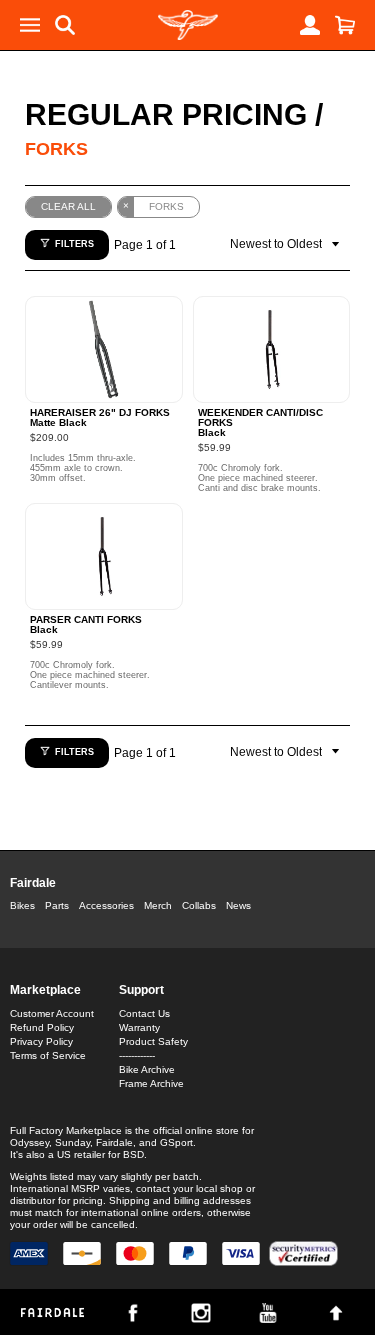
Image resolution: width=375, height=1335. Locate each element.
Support (141, 990)
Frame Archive (151, 1083)
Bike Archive (147, 1069)
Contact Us (144, 1013)
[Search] (65, 25)
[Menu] (30, 25)
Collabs (199, 905)
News (238, 905)
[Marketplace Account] (310, 25)
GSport (176, 1142)
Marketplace (45, 990)
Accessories (106, 905)
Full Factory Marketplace (66, 1130)
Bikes (22, 905)
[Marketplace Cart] (345, 25)
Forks (56, 149)
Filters (74, 244)
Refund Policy (42, 1027)
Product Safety (153, 1041)
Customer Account (52, 1013)
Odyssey (29, 1142)
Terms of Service (48, 1055)
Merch (158, 905)
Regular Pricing (166, 114)
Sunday (72, 1142)
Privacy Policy (41, 1041)
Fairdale (33, 883)
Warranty (139, 1027)
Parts (57, 905)
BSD (133, 1154)
